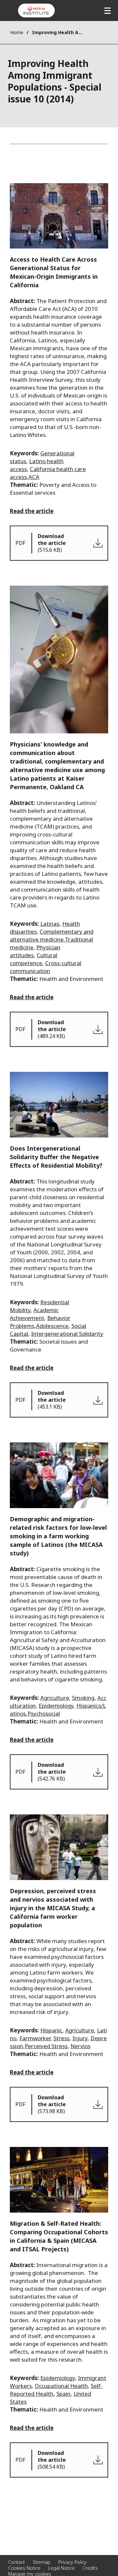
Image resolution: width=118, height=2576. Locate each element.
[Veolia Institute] (36, 11)
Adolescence (52, 1326)
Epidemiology (56, 1706)
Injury (80, 2038)
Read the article (32, 511)
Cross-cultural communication (46, 967)
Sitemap (42, 2562)
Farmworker (35, 2038)
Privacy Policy (72, 2562)
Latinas (50, 924)
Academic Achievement (34, 1314)
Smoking (83, 1698)
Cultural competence (34, 959)
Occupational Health (61, 2386)
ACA (34, 477)
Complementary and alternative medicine (52, 935)
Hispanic (51, 2030)
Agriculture (55, 1698)
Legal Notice (61, 2568)
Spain (63, 2394)
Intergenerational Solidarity (67, 1334)
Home (17, 32)
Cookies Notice (24, 2568)
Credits (90, 2568)
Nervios (80, 2046)
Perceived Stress (46, 2046)
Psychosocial (44, 1713)
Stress (61, 2038)
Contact (17, 2562)
